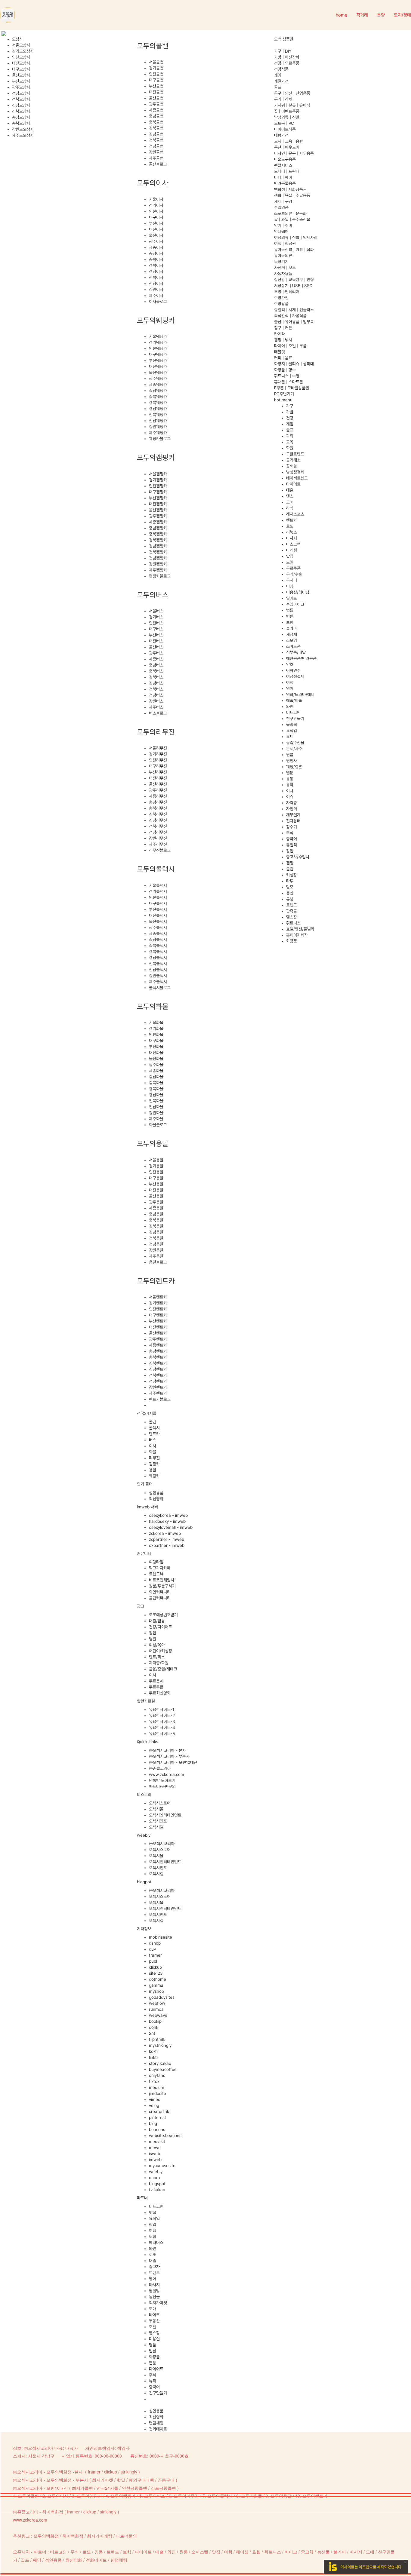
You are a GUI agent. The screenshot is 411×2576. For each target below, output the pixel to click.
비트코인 (156, 2206)
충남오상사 (21, 117)
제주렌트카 (158, 1393)
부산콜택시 (158, 909)
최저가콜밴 (82, 2488)
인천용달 (156, 1172)
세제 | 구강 (283, 201)
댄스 (290, 496)
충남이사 (156, 253)
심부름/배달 (296, 652)
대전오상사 (21, 63)
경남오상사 (21, 105)
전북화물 (156, 1101)
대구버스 (156, 629)
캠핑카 (154, 1464)
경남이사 (156, 271)
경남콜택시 (158, 958)
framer (155, 1955)
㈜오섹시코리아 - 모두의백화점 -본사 (48, 2472)
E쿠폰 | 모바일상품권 (292, 388)
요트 (290, 737)
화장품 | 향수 (285, 370)
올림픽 (292, 725)
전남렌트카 (158, 1381)
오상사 (17, 39)
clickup (155, 1967)
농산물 (154, 2297)
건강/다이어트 (161, 1627)
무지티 (292, 580)
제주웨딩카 (158, 433)
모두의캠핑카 (123, 2496)
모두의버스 (155, 2496)
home (341, 15)
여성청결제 (295, 676)
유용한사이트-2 (162, 1716)
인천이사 (156, 211)
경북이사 (156, 265)
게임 (278, 75)
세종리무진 (158, 796)
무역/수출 (294, 574)
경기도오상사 (23, 51)
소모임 (292, 640)
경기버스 (156, 617)
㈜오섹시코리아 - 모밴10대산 (173, 1762)
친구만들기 (158, 2393)
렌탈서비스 (283, 165)
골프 (278, 87)
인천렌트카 (158, 1309)
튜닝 (290, 899)
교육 (290, 442)
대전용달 (156, 1190)
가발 (290, 412)
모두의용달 (281, 2496)
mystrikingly (160, 2045)
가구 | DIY (283, 51)
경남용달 (156, 1232)
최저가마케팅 (100, 2536)
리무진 (154, 1458)
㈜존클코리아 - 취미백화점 (38, 2512)
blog (153, 2124)
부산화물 (156, 1047)
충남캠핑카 (158, 528)
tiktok (154, 2081)
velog (154, 2105)
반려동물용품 (285, 183)
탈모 (290, 887)
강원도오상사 (23, 129)
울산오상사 (21, 75)
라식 (290, 508)
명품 (153, 2345)
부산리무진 (158, 772)
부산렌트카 (158, 1321)
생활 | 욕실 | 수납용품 (292, 195)
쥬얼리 (292, 845)
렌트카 (154, 1434)
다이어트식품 (285, 129)
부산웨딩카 (158, 360)
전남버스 (156, 695)
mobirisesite (161, 1937)
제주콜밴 (156, 158)
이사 (153, 1446)
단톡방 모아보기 (162, 1780)
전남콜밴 (156, 146)
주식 (153, 2375)
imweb (155, 2160)
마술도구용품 (285, 159)
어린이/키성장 (161, 1651)
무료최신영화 (160, 1693)
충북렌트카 (158, 1357)
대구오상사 (21, 69)
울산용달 (156, 1196)
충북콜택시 (158, 946)
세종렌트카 (158, 1345)
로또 (153, 2255)
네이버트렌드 (297, 478)
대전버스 (156, 641)
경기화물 (156, 1029)
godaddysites (162, 1997)
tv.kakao (157, 2190)
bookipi (156, 2021)
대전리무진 (158, 778)
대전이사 (156, 229)
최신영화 (156, 1499)
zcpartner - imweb (167, 1539)
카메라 (280, 334)
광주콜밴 (156, 104)
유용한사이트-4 (162, 1728)
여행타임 (156, 1562)
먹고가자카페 (160, 1568)
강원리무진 (158, 838)
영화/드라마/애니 (300, 695)
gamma (156, 1985)
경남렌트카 (158, 1369)
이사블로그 (158, 302)
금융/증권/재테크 (163, 1669)
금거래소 (293, 460)
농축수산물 (295, 743)
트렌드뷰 (156, 1574)
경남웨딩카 (158, 409)
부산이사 (156, 223)
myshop (156, 1991)
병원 (153, 1639)
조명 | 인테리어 (287, 292)
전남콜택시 (158, 970)
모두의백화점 (46, 2536)
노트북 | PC (284, 123)
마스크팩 (293, 544)
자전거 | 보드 (285, 268)
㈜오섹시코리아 (162, 1844)
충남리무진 (158, 802)
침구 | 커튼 (283, 328)
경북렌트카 (158, 1363)
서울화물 (156, 1023)
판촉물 (292, 911)
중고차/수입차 (298, 857)
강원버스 (156, 701)
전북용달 (156, 1238)
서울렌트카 (158, 1297)
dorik (154, 2027)
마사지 (154, 2285)
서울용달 (156, 1160)
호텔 (153, 2327)
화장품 (154, 2357)
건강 (290, 418)
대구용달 (156, 1178)
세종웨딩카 (158, 385)
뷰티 (153, 2381)
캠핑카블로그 (160, 576)
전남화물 (156, 1107)
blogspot (157, 2184)
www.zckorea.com (167, 1774)
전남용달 (156, 1244)
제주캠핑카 (158, 570)
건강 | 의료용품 (287, 63)
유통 (290, 779)
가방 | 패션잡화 (287, 57)
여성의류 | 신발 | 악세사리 (296, 238)
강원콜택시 (158, 976)
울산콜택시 (158, 922)
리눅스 (292, 532)
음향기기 (281, 262)
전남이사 (156, 284)
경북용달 (156, 1226)
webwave (158, 2015)
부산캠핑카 (158, 498)
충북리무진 (158, 808)
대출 (153, 2261)
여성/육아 (157, 1645)
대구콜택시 (158, 903)
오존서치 (21, 2552)
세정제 (292, 634)
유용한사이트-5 (162, 1734)
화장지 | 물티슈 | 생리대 (294, 364)
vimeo (155, 2099)
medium (157, 2087)
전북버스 (156, 689)
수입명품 (281, 207)
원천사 (292, 761)
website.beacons (165, 2136)
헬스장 (154, 2333)
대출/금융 (157, 1621)
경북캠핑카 (158, 540)
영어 (153, 2279)
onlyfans (157, 2075)
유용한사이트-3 (162, 1722)
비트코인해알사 (162, 1580)
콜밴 (153, 1422)
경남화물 (156, 1095)
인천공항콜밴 (134, 2488)
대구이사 (156, 217)
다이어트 (156, 2369)
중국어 (154, 2387)
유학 (290, 785)
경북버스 (156, 677)
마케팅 (292, 550)
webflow (157, 2003)
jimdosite (158, 2093)
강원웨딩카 (158, 427)
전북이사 (156, 278)
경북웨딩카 (158, 403)
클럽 (290, 869)
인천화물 (156, 1035)
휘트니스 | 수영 (287, 376)
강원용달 (156, 1250)
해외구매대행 (141, 2480)
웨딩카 (154, 1476)
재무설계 (293, 815)
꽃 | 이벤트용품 (287, 111)
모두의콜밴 (28, 2496)
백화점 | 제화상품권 (290, 189)
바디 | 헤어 (283, 177)
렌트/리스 (157, 1657)
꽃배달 (292, 466)
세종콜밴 (156, 110)
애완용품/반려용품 (301, 658)
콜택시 (154, 1428)
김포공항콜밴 (163, 2488)
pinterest (158, 2118)
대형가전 (281, 135)
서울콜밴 (156, 62)
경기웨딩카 (158, 342)
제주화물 (156, 1119)
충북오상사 (21, 123)
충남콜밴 (156, 116)
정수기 (292, 827)
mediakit (157, 2142)
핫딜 (121, 2480)
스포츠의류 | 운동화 (290, 213)
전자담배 (293, 821)
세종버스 (156, 659)
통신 (290, 893)
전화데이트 (158, 2429)
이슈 (290, 797)
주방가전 (281, 298)
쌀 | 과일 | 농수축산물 (292, 219)
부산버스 (156, 635)
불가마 (292, 628)
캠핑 (290, 863)
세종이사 (156, 247)
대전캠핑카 (158, 504)
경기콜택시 (158, 891)
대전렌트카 (158, 1327)
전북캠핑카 (158, 552)
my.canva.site (162, 2166)
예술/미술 (294, 701)
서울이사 (156, 199)
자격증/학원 (159, 1663)
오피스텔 (200, 2552)
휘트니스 (293, 923)
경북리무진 (158, 814)
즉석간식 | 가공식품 (290, 316)
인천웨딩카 (158, 348)
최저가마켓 (158, 2303)
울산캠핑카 (158, 510)
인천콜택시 (158, 897)
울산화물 (156, 1059)
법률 (153, 2351)
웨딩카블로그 (160, 439)
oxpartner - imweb (167, 1545)
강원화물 (156, 1113)
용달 (153, 1470)
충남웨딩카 (158, 391)
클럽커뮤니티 (160, 1598)
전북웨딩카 (158, 415)
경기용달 (156, 1166)
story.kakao (160, 2063)
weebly (156, 2172)
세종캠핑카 (158, 522)
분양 (381, 15)
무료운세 (156, 1681)
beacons (157, 2130)
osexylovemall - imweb (171, 1527)
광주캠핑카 (158, 516)
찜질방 (154, 2291)
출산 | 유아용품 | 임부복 (294, 322)
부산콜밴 (156, 86)
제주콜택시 (158, 982)
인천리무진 (158, 760)
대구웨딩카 (158, 354)
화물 (153, 1452)
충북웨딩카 (158, 397)
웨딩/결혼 (294, 767)
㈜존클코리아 (160, 1768)
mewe (155, 2148)
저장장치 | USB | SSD (293, 286)
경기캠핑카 (158, 480)
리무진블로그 (160, 850)
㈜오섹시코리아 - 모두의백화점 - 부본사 (51, 2480)
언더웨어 (281, 232)
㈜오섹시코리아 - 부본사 (169, 1756)
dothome (158, 1979)
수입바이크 (295, 604)
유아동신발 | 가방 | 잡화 (294, 250)
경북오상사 (21, 111)
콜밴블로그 (158, 164)
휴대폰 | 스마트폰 (289, 382)
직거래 (362, 15)
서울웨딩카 (158, 336)
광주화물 (156, 1065)
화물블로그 (158, 1125)
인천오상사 (21, 57)
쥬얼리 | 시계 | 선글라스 (294, 310)
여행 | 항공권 (285, 244)
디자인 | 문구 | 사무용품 (294, 153)
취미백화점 (73, 2536)
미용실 (154, 2339)
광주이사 (156, 241)
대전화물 (156, 1053)
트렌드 (154, 2273)
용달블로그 (158, 1262)
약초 (290, 664)
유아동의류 (283, 256)
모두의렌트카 (315, 2496)
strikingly (129, 2472)
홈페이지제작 (297, 935)
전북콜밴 (156, 140)
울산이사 (156, 235)
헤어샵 (242, 2552)
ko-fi (153, 2051)
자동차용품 (283, 274)
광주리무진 (158, 790)
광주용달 (156, 1202)
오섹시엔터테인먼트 (165, 1815)
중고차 (154, 2267)
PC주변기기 (284, 394)
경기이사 (156, 205)
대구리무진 (158, 766)
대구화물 (156, 1041)
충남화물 (156, 1077)
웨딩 (37, 2560)
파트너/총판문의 (162, 1786)
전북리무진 (158, 826)
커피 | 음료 (283, 358)
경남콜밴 (156, 134)
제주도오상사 (23, 135)
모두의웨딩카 (89, 2496)
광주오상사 (21, 87)
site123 (156, 1973)
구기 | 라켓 (283, 99)
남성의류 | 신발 (287, 117)
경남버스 (156, 683)
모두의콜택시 (220, 2496)
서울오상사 (21, 45)
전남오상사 (21, 93)
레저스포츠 (295, 514)
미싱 (290, 586)
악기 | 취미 (283, 225)
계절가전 (281, 81)
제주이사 (156, 296)
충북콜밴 (156, 122)
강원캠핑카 (158, 564)
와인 (153, 2249)
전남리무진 (158, 832)
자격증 (292, 803)
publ (153, 1961)
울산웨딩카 (158, 373)
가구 (290, 406)
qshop (155, 1943)
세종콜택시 (158, 934)
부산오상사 (21, 81)
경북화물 (156, 1089)
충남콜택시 (158, 940)
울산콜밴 (156, 98)
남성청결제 (295, 472)
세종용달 (156, 1208)
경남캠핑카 (158, 546)
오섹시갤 (156, 1827)
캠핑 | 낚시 (283, 340)
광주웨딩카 (158, 379)
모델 (290, 562)
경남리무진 (158, 820)
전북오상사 (21, 99)
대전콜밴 (156, 92)
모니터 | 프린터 (287, 171)
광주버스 (156, 653)
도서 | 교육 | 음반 (289, 141)
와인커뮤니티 (160, 1592)
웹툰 (153, 2363)
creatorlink (159, 2111)
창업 (153, 1633)
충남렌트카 (158, 1351)
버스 (153, 1440)
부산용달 (156, 1184)
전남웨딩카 (158, 421)
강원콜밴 (156, 152)
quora (155, 2178)
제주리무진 (158, 844)
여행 (153, 2231)
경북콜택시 (158, 952)
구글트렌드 (295, 454)
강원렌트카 (158, 1387)
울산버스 (156, 647)
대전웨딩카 (158, 366)
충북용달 (156, 1220)
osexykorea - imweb (168, 1515)
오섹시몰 (156, 1809)
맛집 (153, 2213)
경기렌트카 (158, 1303)
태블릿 (280, 352)
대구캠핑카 (158, 492)
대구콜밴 (156, 80)
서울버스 (156, 611)
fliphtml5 (157, 2039)
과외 (290, 436)
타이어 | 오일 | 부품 (290, 346)
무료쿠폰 (156, 1687)
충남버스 (156, 665)
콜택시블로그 (160, 988)
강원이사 (156, 290)
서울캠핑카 (158, 474)
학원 (290, 448)
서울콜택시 (158, 885)
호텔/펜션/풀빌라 (300, 929)
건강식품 (281, 69)
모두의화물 (252, 2496)
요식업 (154, 2219)
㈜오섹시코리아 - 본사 (167, 1750)
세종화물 (156, 1071)
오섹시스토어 (160, 1803)
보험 (153, 2237)
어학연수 (293, 670)
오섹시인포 (158, 1821)
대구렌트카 (158, 1315)
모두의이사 (58, 2496)
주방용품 (281, 304)
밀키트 (292, 598)
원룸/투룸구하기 (162, 1586)
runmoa (156, 2009)
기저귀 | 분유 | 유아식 (292, 105)
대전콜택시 (158, 915)
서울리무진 (158, 748)
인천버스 (156, 623)
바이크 (154, 2315)
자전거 (292, 809)
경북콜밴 (156, 128)
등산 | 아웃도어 (287, 147)
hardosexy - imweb (167, 1521)
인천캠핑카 (158, 486)
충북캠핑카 (158, 534)
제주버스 (156, 707)
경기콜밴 (156, 68)
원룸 (290, 755)
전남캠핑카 (158, 558)
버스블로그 (158, 713)
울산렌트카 (158, 1333)
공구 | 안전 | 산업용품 (292, 93)
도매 (153, 2309)
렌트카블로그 (160, 1399)
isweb (155, 2154)
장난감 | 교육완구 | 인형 (294, 280)
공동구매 (166, 2480)
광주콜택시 (158, 928)
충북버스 (156, 671)
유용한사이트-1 (162, 1710)
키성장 (292, 875)
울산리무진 (158, 784)
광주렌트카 (158, 1339)
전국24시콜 (107, 2488)
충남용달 (156, 1214)
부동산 (154, 2321)
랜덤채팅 (156, 2423)
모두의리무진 (186, 2496)
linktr (154, 2057)
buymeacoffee (163, 2069)
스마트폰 (293, 646)
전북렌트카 (158, 1375)
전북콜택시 (158, 964)
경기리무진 (158, 754)
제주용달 (156, 1256)
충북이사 (156, 259)
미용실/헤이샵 (298, 592)
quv (152, 1949)
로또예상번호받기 (163, 1615)
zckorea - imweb (165, 1533)
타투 (290, 881)
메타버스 (156, 2243)
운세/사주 (294, 749)
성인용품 (156, 1493)
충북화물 (156, 1083)
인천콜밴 (156, 74)
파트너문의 (126, 2536)
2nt (152, 2033)
